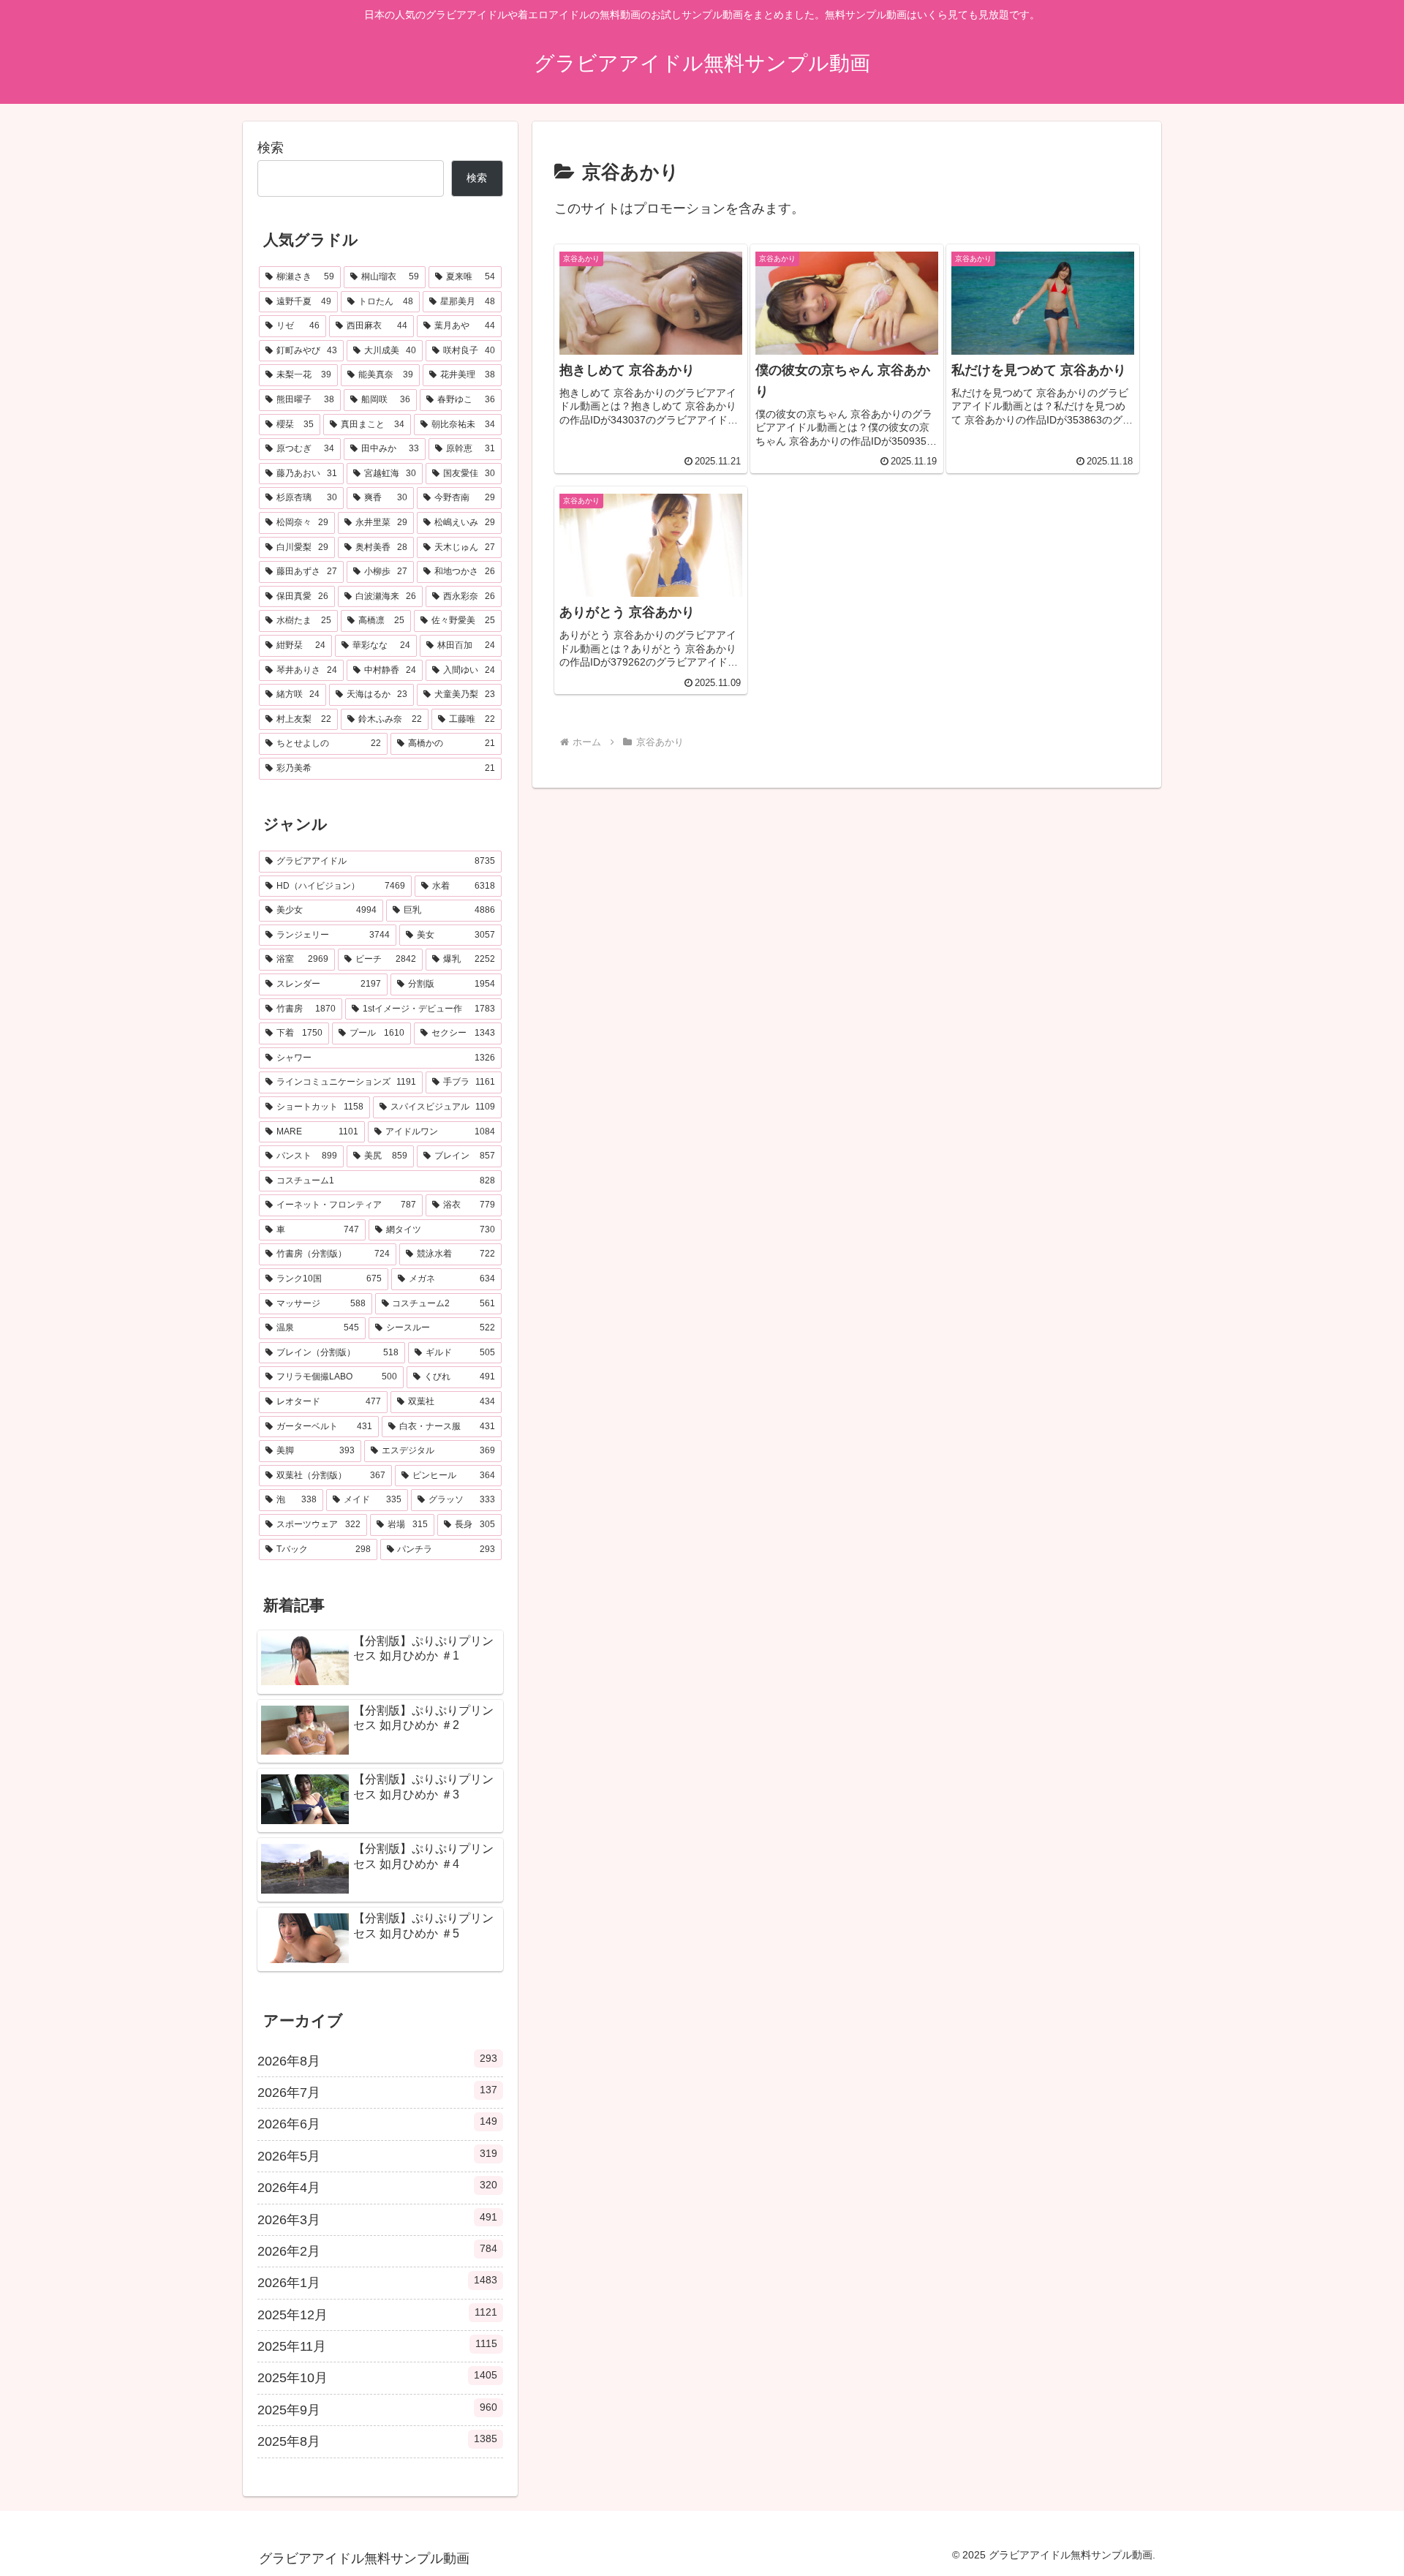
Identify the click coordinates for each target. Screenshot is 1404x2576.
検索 (271, 148)
